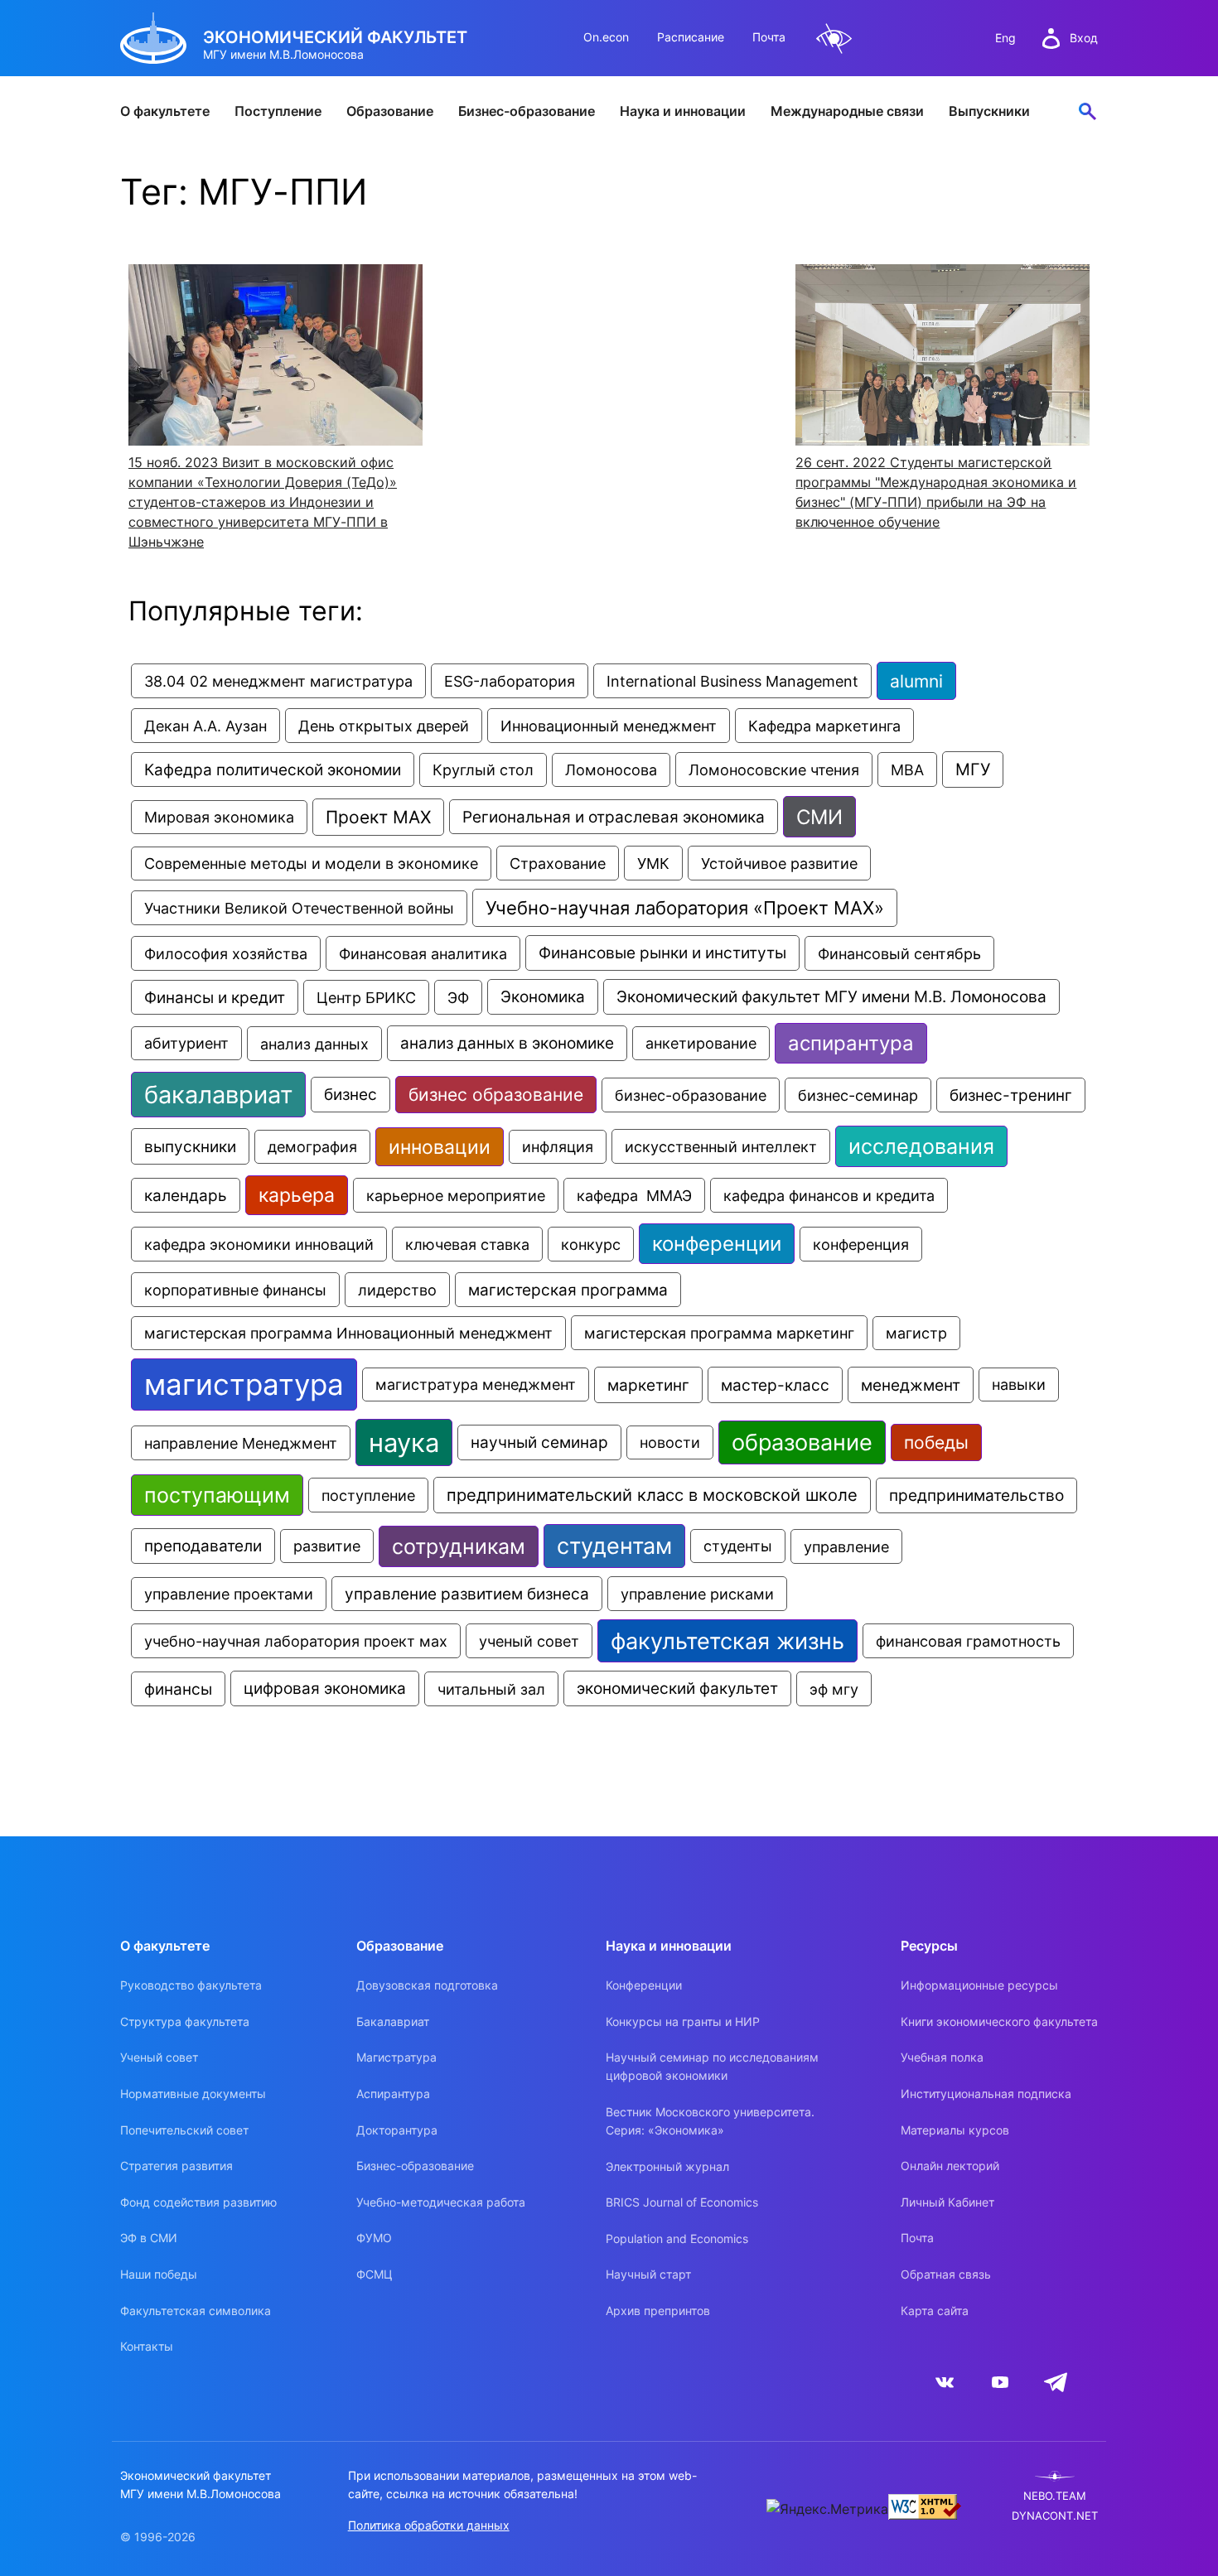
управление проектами (229, 1594)
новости (670, 1442)
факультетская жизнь (727, 1641)
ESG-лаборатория (510, 681)
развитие (327, 1546)
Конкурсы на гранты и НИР (683, 2021)
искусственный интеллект (721, 1146)
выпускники (190, 1146)
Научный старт (648, 2274)
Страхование (558, 863)
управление (846, 1546)
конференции (717, 1244)
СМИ (819, 817)
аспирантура (851, 1043)
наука (404, 1442)
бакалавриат (218, 1095)
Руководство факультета (191, 1985)
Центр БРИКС (366, 997)
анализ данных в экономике (507, 1043)
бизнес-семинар (858, 1095)
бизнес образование (496, 1095)
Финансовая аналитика (423, 953)
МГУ (973, 769)
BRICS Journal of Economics (682, 2202)
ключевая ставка (467, 1244)
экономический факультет (677, 1688)
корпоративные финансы (235, 1290)
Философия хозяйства (226, 953)
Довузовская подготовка (427, 1985)
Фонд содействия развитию (198, 2202)
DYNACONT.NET (1055, 2516)
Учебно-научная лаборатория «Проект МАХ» (685, 908)
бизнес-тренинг (1011, 1095)
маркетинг (648, 1385)
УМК (653, 863)
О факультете (165, 111)
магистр (916, 1333)
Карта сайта (935, 2311)
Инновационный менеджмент (609, 726)
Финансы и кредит (215, 997)
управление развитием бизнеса (467, 1594)
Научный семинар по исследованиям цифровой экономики (712, 2066)
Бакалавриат (393, 2021)
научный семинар (539, 1442)
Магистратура (396, 2057)
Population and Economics (677, 2238)
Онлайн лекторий (950, 2166)
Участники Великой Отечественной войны (299, 908)
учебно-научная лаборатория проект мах (296, 1641)
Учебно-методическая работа (441, 2202)
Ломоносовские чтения (774, 769)
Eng (1005, 38)
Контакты (147, 2346)
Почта (769, 37)
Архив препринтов (658, 2311)
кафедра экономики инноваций (259, 1244)
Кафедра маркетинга (824, 726)
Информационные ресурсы (979, 1985)
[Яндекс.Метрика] (827, 2509)
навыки (1019, 1384)
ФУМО (374, 2238)
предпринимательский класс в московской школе (652, 1495)
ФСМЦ (375, 2274)
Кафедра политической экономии (273, 769)
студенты (738, 1546)
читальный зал (491, 1689)
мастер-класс (775, 1385)
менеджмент (911, 1385)
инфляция (558, 1147)
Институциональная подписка (986, 2094)
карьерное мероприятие (456, 1195)
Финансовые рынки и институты (662, 953)
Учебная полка (942, 2057)
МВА (907, 769)
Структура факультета (185, 2021)
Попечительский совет (184, 2130)
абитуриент (186, 1043)
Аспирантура (393, 2094)
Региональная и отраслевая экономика (614, 817)
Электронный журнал (667, 2166)
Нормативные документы (193, 2094)
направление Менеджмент (241, 1443)
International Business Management (732, 681)
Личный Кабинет (947, 2202)
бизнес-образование (691, 1095)
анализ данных (314, 1044)
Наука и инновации (683, 111)
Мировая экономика (219, 817)
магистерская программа (568, 1290)
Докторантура (397, 2130)
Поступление (278, 111)
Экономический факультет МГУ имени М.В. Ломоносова (831, 997)
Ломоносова (611, 770)
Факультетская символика (196, 2311)
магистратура (244, 1384)
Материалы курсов (955, 2130)
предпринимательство (976, 1495)
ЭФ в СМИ (149, 2238)
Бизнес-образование (527, 111)
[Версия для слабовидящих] (834, 39)
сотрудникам (459, 1546)
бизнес (350, 1095)
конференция (861, 1244)
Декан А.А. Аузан (205, 726)
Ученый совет (159, 2057)
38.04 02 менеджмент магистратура (278, 681)
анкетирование (701, 1043)
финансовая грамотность (968, 1641)
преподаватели (203, 1546)
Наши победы (159, 2274)
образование (802, 1442)
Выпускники (989, 111)
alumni (916, 681)
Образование (390, 111)
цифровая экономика (325, 1688)
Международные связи (847, 111)
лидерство (397, 1290)
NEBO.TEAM (1055, 2496)
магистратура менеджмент (476, 1384)
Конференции (644, 1985)
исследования (921, 1146)
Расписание (691, 37)
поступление (368, 1495)
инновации (440, 1147)
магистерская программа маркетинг (719, 1333)
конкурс (591, 1244)
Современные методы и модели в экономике (311, 863)
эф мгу (834, 1689)
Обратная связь (946, 2274)
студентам (614, 1546)
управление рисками (697, 1594)
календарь (186, 1195)
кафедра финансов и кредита (829, 1195)
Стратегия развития (176, 2166)
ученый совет (529, 1641)
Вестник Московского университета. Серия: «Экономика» (710, 2121)
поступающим (217, 1495)
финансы (178, 1689)
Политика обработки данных (429, 2525)
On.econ (606, 37)
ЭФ (458, 997)
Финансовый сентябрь (899, 953)
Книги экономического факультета (999, 2021)
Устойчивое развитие (779, 863)
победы (936, 1442)
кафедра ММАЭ (634, 1195)
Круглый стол (483, 770)
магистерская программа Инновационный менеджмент (348, 1333)
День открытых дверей (384, 726)
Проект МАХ (378, 817)
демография (312, 1147)
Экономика (543, 997)
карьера (297, 1195)
